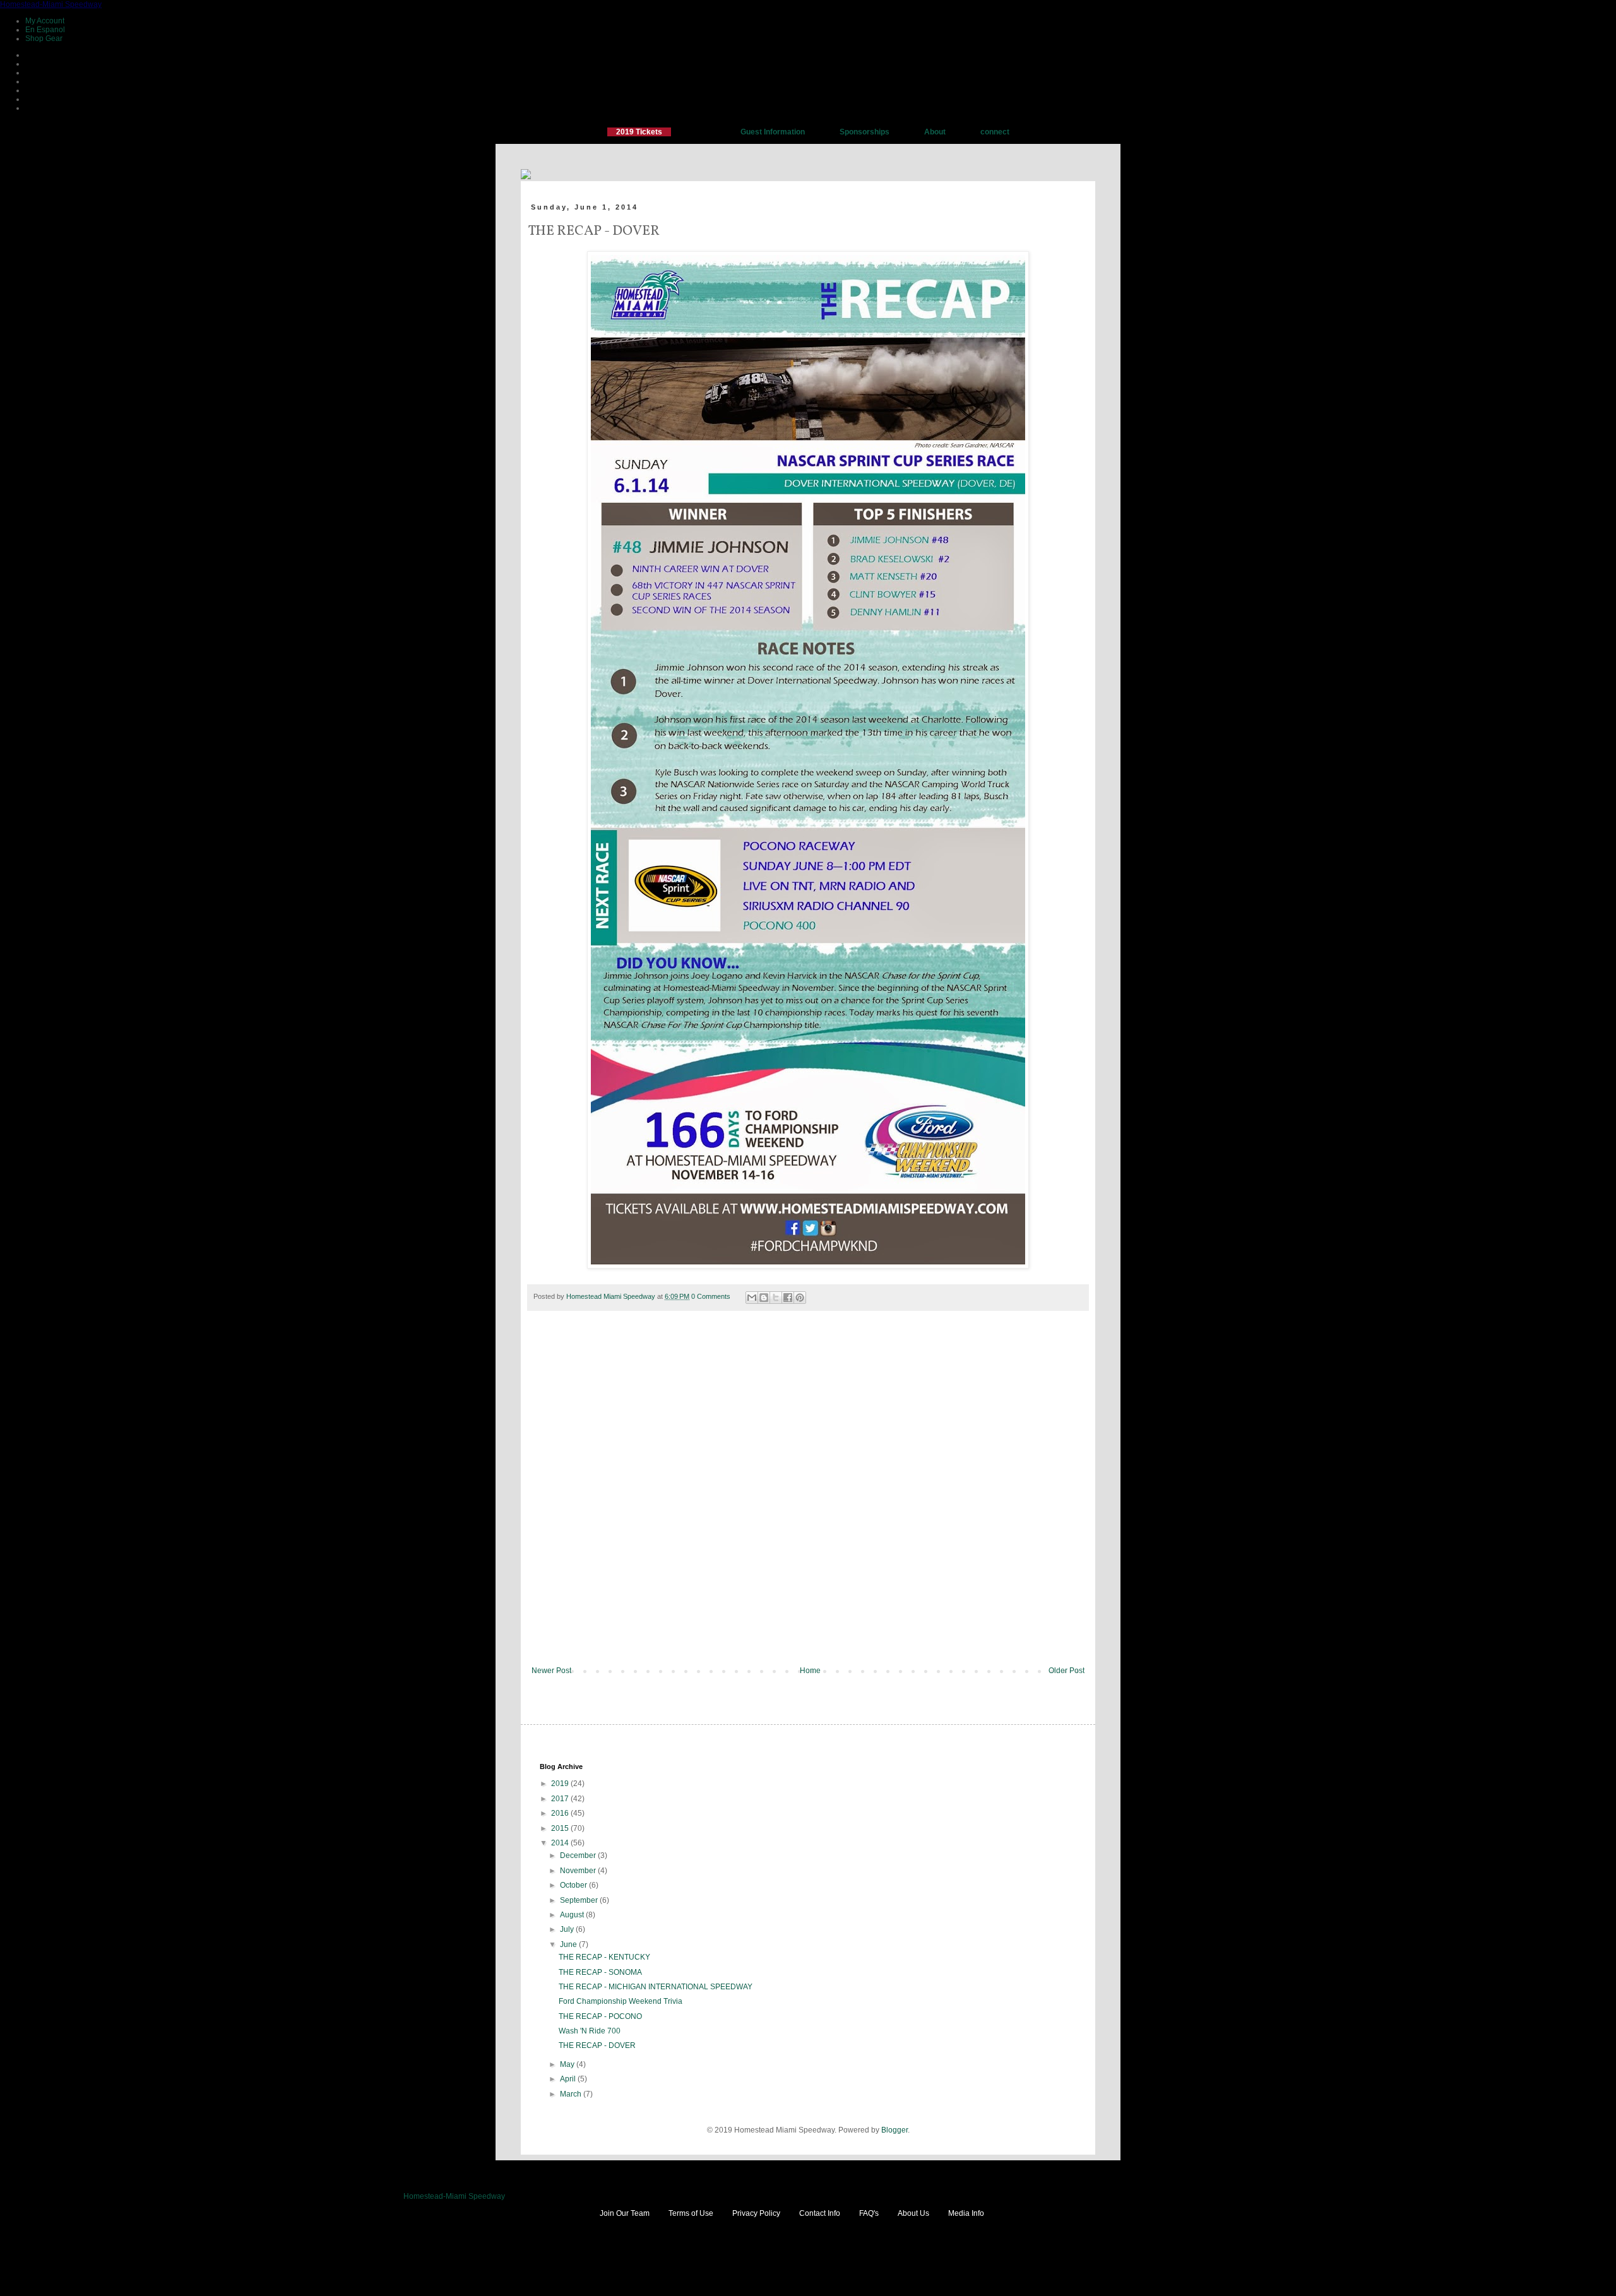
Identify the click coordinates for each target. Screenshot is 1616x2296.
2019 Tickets (639, 132)
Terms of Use (691, 2213)
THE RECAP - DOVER (597, 2045)
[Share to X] (776, 1298)
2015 (561, 1828)
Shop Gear (44, 38)
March (572, 2094)
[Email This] (752, 1298)
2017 (561, 1799)
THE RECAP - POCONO (600, 2016)
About (935, 132)
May (568, 2064)
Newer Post (551, 1671)
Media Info (966, 2213)
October (574, 1885)
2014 (561, 1843)
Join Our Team (625, 2213)
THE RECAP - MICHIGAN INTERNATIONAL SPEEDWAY (656, 1987)
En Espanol (45, 30)
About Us (913, 2213)
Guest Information (773, 132)
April (569, 2079)
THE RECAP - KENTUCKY (604, 1957)
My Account (45, 21)
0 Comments (711, 1296)
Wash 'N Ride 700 (590, 2031)
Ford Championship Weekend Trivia (621, 2001)
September (580, 1900)
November (579, 1871)
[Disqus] (808, 1497)
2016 (561, 1813)
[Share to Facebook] (788, 1298)
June (569, 1944)
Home (810, 1671)
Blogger (894, 2130)
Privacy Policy (756, 2213)
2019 (561, 1784)
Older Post (1066, 1671)
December (579, 1855)
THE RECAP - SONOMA (600, 1972)
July (568, 1929)
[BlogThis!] (764, 1298)
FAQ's (869, 2213)
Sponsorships (864, 132)
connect (995, 132)
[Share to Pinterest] (800, 1298)
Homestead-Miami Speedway (51, 4)
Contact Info (820, 2213)
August (573, 1915)
